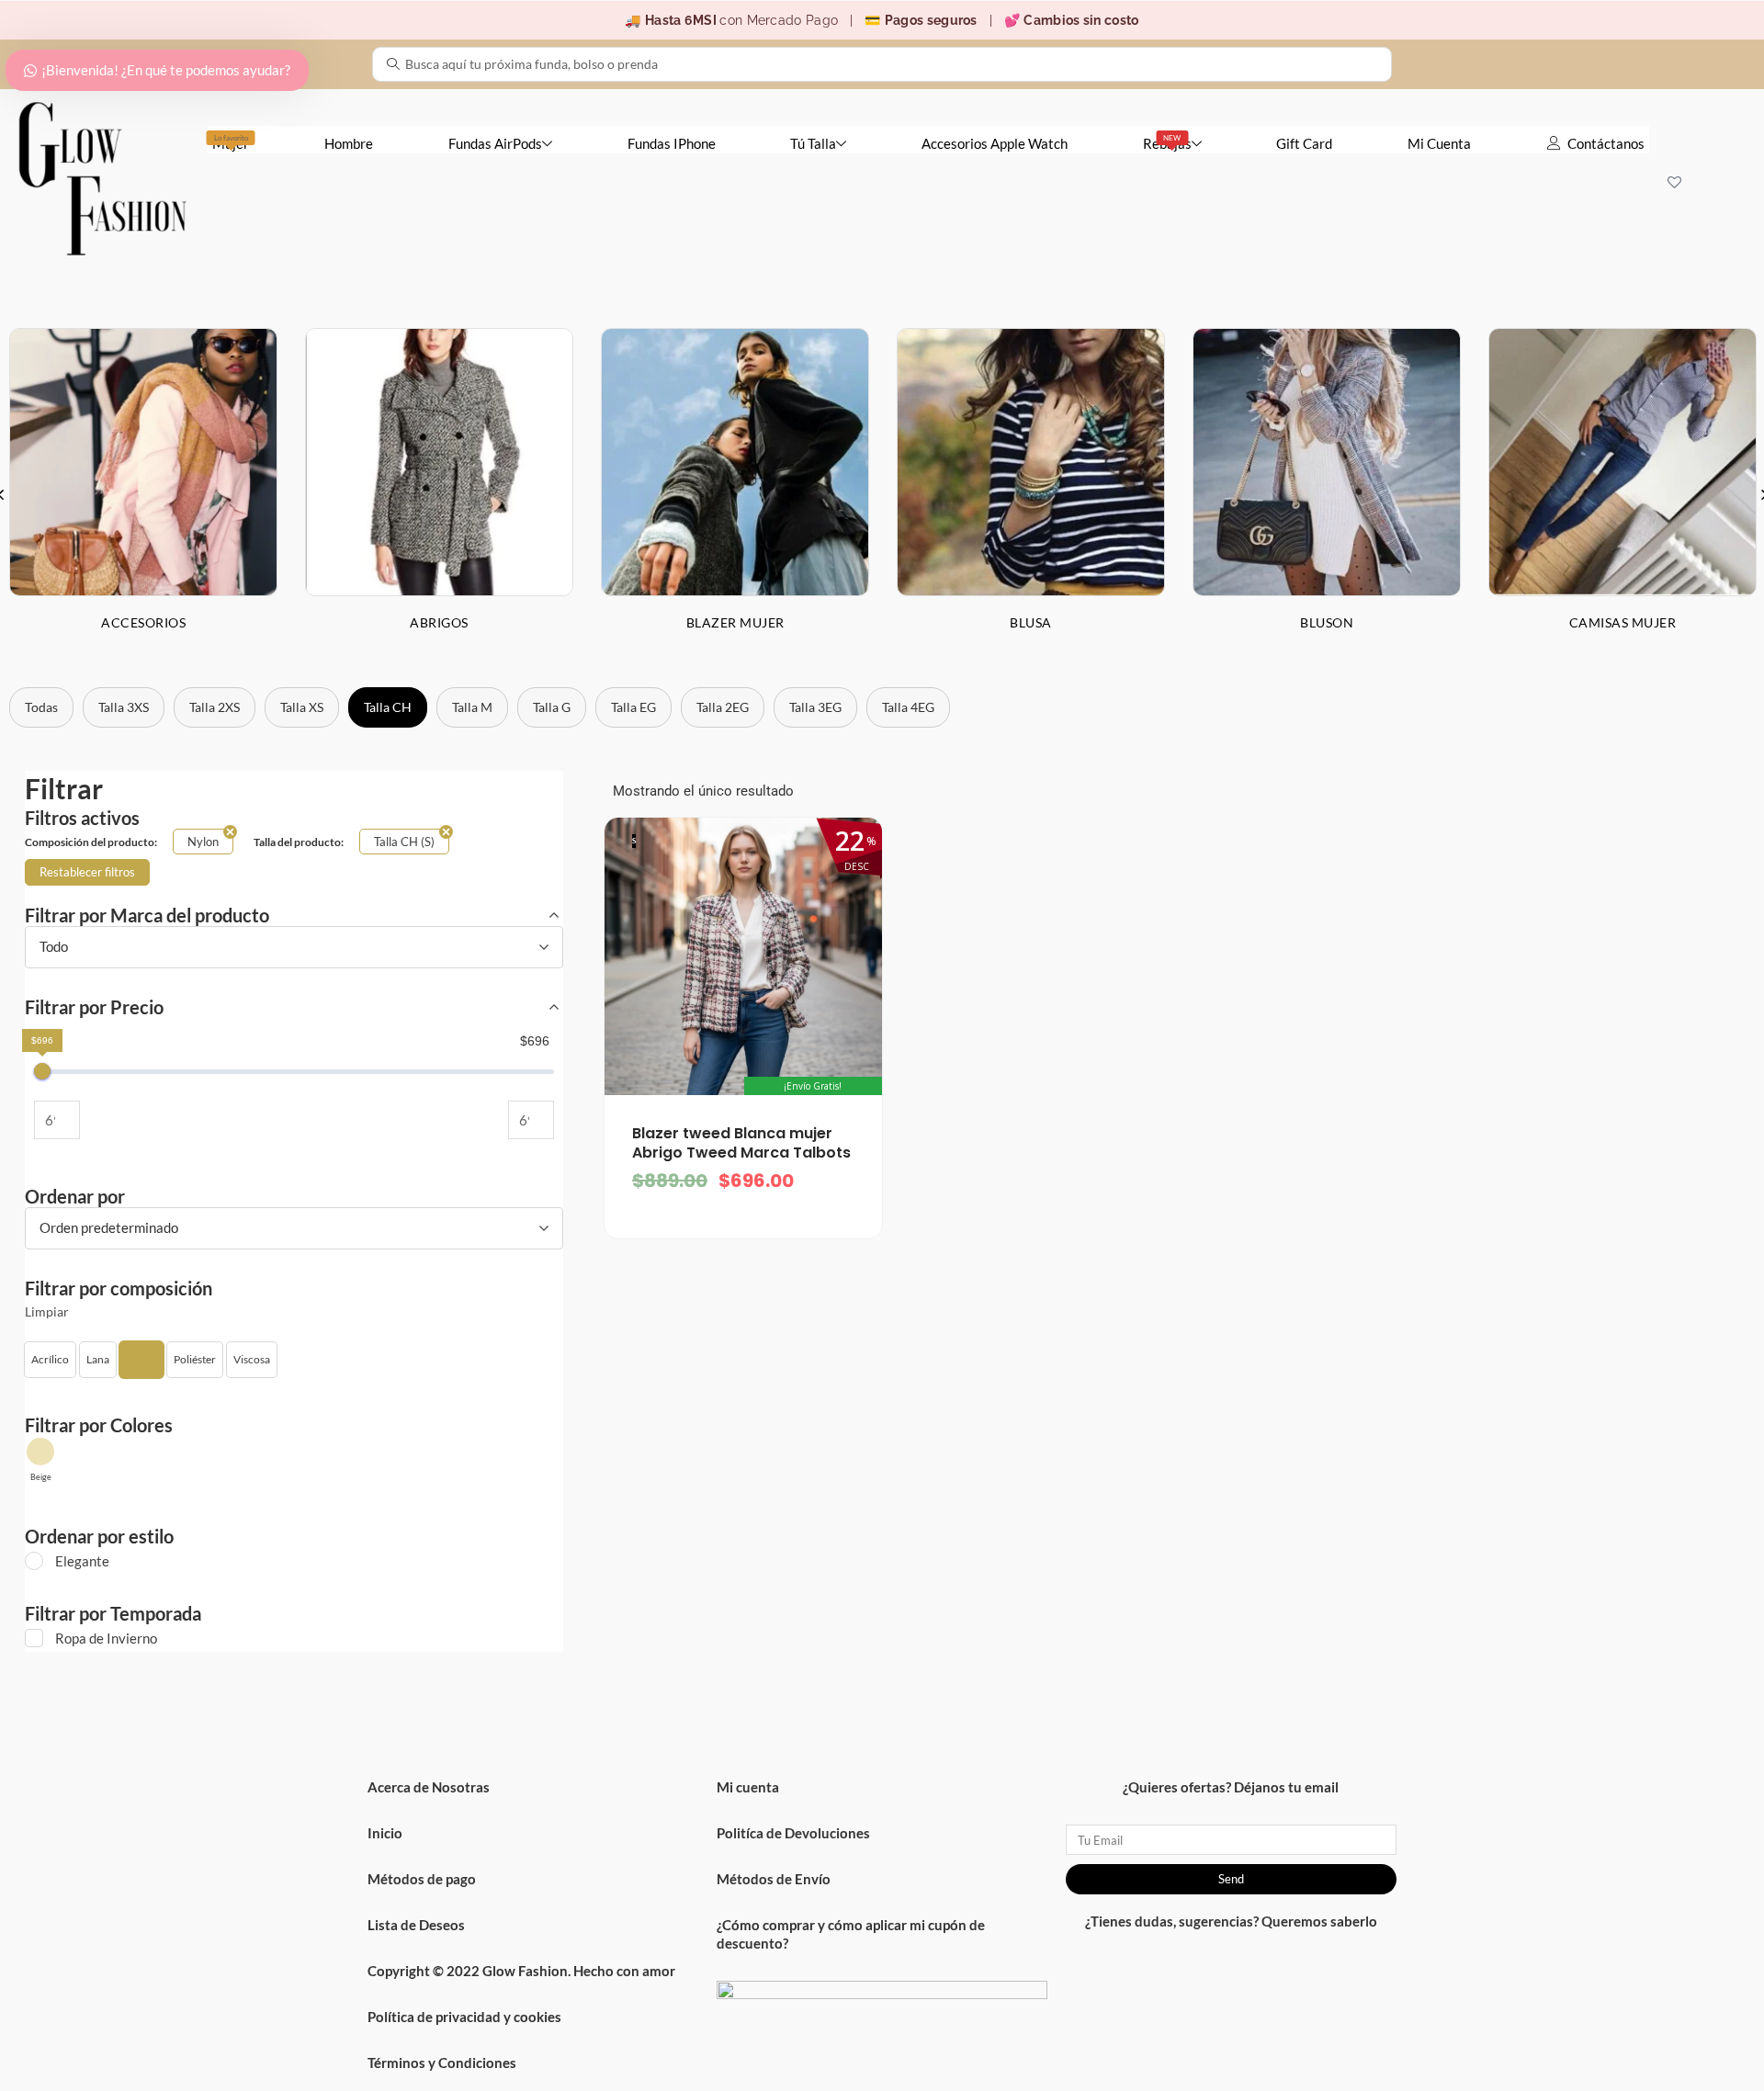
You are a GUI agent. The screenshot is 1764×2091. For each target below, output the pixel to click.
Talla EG (633, 707)
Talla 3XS (124, 707)
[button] (50, 1360)
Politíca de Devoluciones (793, 1833)
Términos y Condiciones (442, 2063)
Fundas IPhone (672, 143)
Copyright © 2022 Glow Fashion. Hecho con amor (521, 1971)
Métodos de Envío (774, 1879)
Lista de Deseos (416, 1925)
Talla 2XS (215, 707)
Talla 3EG (815, 707)
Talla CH (388, 707)
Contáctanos (1606, 143)
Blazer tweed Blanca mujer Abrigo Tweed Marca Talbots (741, 1143)
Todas (41, 707)
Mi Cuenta (1439, 143)
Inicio (385, 1833)
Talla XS (302, 707)
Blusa (1031, 622)
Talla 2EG (723, 707)
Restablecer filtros (87, 872)
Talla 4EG (908, 707)
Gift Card (1304, 143)
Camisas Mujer (1623, 622)
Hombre (349, 143)
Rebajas (1167, 142)
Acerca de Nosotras (429, 1787)
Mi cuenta (748, 1787)
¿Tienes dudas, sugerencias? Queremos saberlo (1231, 1921)
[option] (439, 494)
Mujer (231, 142)
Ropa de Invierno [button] (106, 1638)
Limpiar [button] (47, 1312)
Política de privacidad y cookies (464, 2017)
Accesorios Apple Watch (995, 143)
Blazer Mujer (735, 622)
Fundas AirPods (495, 143)
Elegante (82, 1561)
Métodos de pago (422, 1879)
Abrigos (439, 622)
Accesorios (143, 622)
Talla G (552, 707)
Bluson (1327, 622)
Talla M (472, 707)
